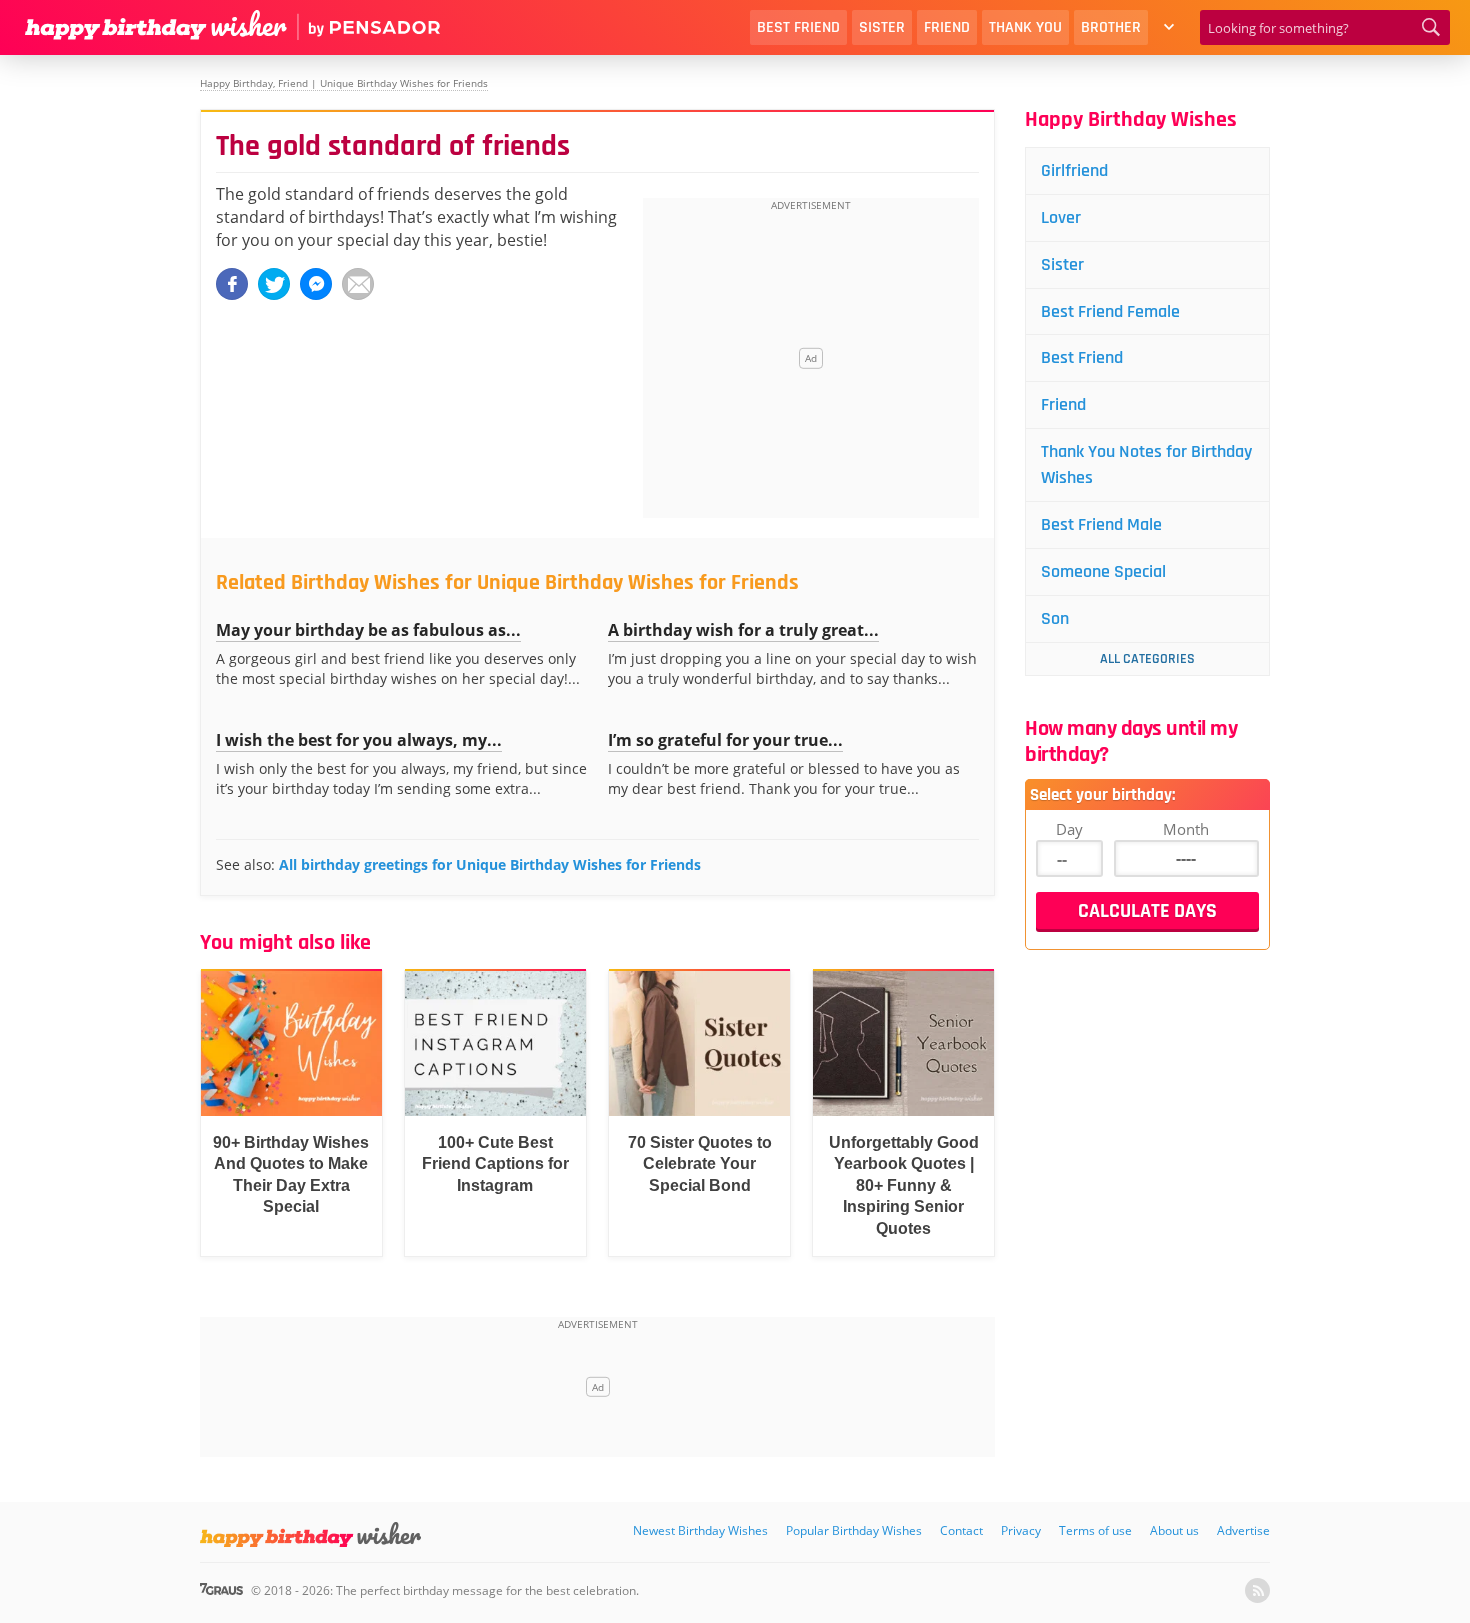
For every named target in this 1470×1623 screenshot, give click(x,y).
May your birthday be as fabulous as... (368, 630)
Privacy (1021, 1530)
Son (1055, 618)
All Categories (1147, 659)
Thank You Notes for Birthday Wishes (1146, 464)
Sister (882, 27)
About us (1174, 1530)
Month (1186, 829)
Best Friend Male (1101, 524)
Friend (947, 27)
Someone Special (1103, 571)
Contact (961, 1530)
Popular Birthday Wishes (854, 1530)
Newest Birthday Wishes (700, 1530)
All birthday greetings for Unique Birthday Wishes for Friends (490, 864)
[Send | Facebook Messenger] (316, 284)
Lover (1061, 217)
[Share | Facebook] (232, 284)
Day (1069, 829)
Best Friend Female (1110, 311)
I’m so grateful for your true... (725, 740)
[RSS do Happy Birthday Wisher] (1257, 1590)
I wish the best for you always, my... (359, 740)
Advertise (1243, 1530)
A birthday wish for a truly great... (743, 630)
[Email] (358, 284)
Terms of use (1095, 1530)
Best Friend (798, 27)
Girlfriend (1074, 170)
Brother (1111, 27)
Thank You (1025, 27)
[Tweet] (274, 284)
